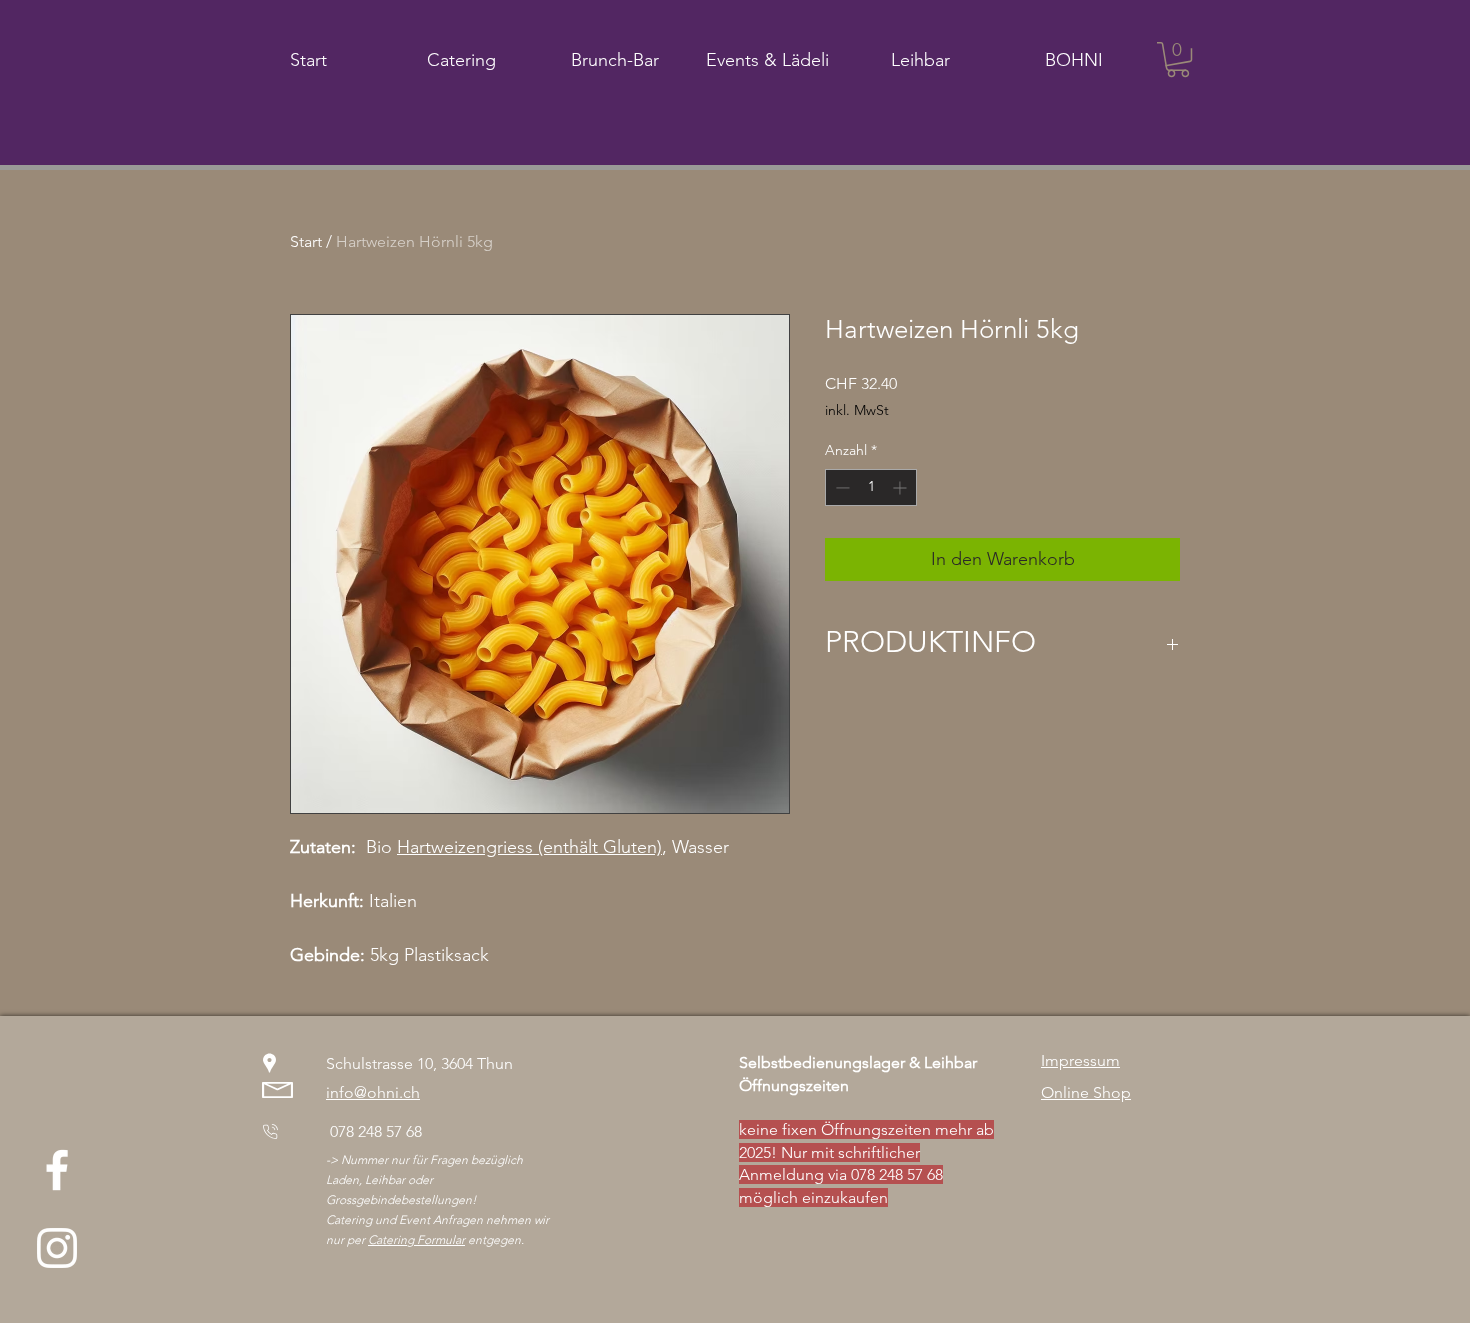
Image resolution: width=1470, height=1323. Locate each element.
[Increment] (901, 487)
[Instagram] (57, 1248)
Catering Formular (416, 1239)
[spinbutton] (871, 487)
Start (306, 241)
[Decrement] (840, 487)
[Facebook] (57, 1170)
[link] (1178, 59)
